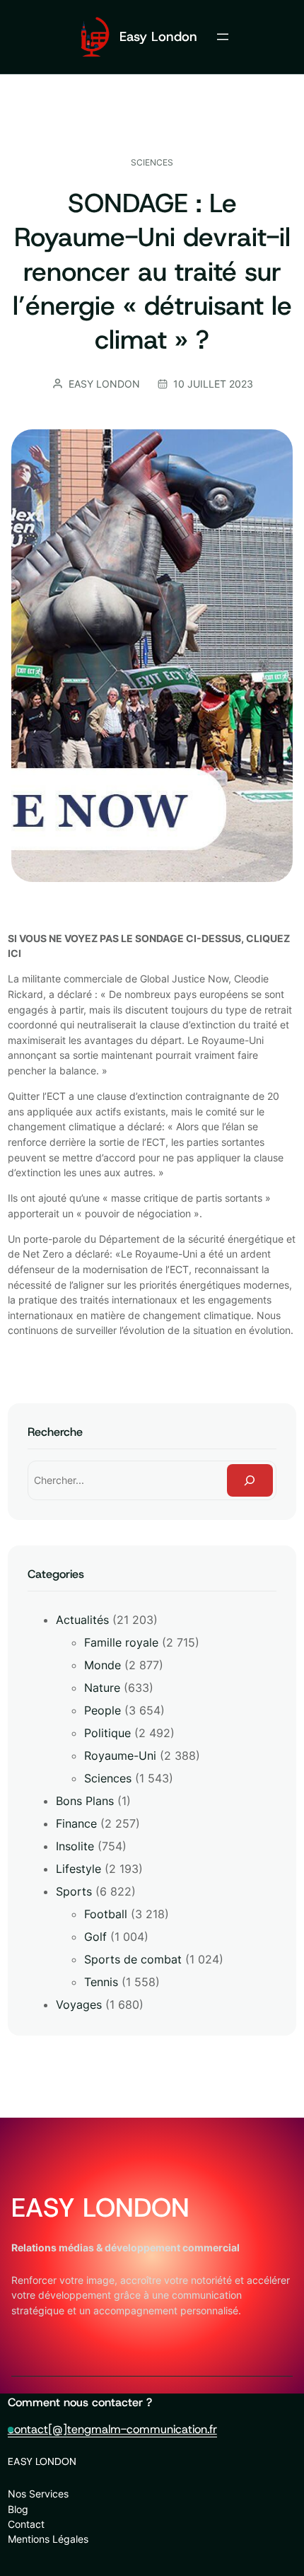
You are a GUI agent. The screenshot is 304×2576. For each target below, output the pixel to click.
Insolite (75, 1846)
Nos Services (38, 2494)
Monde (103, 1665)
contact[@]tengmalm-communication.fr (112, 2429)
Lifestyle (78, 1869)
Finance (76, 1823)
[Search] (250, 1481)
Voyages (79, 2004)
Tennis (101, 1982)
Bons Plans (85, 1801)
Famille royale (121, 1642)
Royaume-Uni (120, 1756)
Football (106, 1914)
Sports (74, 1891)
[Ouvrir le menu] (223, 37)
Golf (95, 1937)
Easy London (158, 36)
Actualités (82, 1620)
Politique (107, 1733)
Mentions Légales (48, 2539)
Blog (18, 2509)
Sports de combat (133, 1959)
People (103, 1710)
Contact (26, 2524)
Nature (102, 1688)
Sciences (152, 162)
